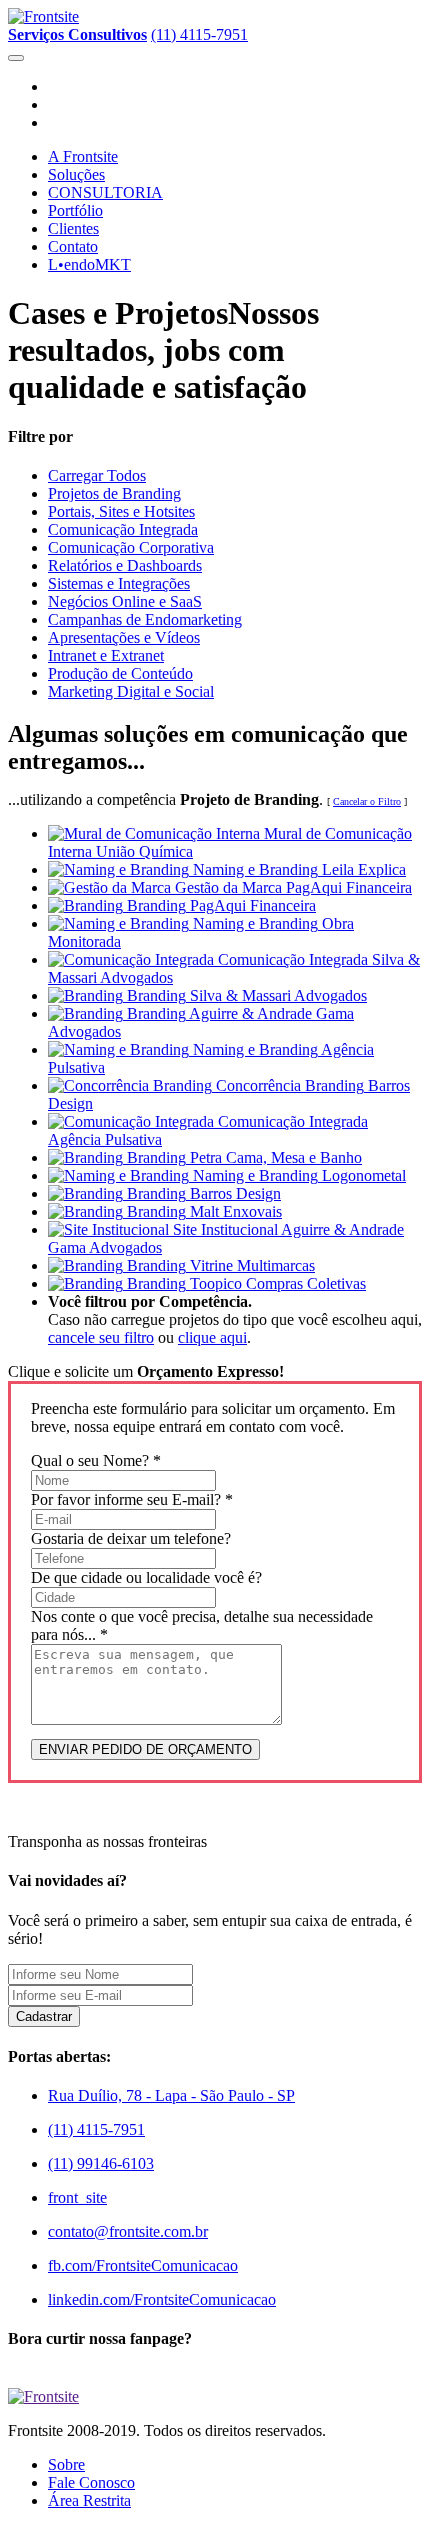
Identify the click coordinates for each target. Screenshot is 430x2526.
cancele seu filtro (101, 1337)
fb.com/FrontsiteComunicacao (143, 2265)
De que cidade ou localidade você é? (146, 1577)
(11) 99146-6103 (101, 2163)
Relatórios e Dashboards (125, 565)
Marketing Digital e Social (131, 691)
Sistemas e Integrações (119, 583)
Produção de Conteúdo (120, 673)
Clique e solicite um (146, 1371)
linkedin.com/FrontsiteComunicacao (162, 2299)
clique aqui (212, 1337)
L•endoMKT (89, 264)
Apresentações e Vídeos (124, 637)
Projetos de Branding (114, 493)
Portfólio (75, 210)
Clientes (73, 228)
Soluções (76, 174)
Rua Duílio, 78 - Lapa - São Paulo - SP (171, 2095)
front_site (77, 2197)
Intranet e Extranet (106, 655)
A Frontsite (83, 156)
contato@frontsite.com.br (128, 2231)
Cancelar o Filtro (367, 801)
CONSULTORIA (105, 192)
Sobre (66, 2464)
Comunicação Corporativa (131, 547)
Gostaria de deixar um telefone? (131, 1538)
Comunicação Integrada (123, 529)
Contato (73, 246)
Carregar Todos (97, 475)
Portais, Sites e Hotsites (121, 511)
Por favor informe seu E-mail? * (132, 1499)
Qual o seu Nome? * (96, 1460)
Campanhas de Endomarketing (145, 619)
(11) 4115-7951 (199, 34)
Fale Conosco (91, 2482)
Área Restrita (89, 2500)
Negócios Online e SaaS (125, 601)
